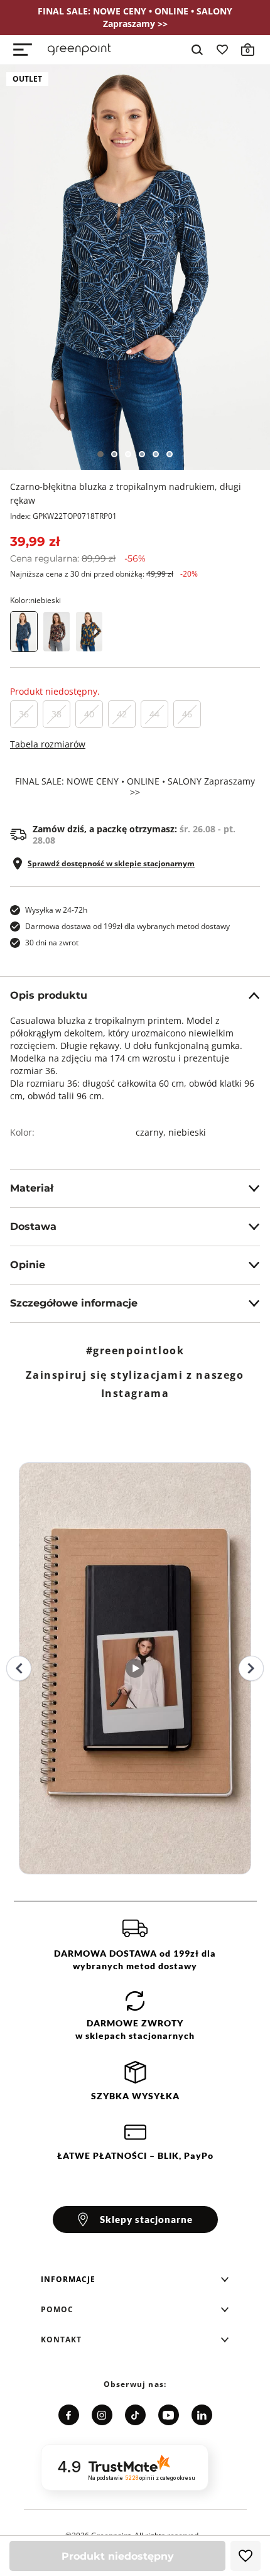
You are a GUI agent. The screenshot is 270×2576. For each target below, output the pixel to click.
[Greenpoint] (79, 50)
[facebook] (69, 2415)
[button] (135, 2280)
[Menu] (23, 50)
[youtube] (169, 2415)
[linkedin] (202, 2415)
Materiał (32, 1188)
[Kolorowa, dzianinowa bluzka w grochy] (89, 632)
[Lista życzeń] (222, 50)
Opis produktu (49, 995)
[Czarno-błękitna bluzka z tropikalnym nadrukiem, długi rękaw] (135, 267)
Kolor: (35, 600)
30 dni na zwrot (52, 943)
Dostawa (33, 1226)
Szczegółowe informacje (74, 1303)
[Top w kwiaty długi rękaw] (57, 632)
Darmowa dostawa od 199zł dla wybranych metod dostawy (127, 926)
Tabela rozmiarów (48, 744)
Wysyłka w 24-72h (56, 910)
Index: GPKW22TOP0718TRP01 (63, 516)
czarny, (152, 1132)
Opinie (28, 1265)
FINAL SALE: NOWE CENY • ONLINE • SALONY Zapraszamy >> (135, 787)
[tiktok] (135, 2415)
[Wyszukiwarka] (197, 50)
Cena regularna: (78, 558)
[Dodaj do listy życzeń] (246, 2556)
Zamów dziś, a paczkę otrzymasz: (134, 835)
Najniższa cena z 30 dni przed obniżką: (104, 574)
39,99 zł (35, 541)
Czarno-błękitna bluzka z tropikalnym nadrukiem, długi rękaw (126, 493)
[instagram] (102, 2415)
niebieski (187, 1132)
